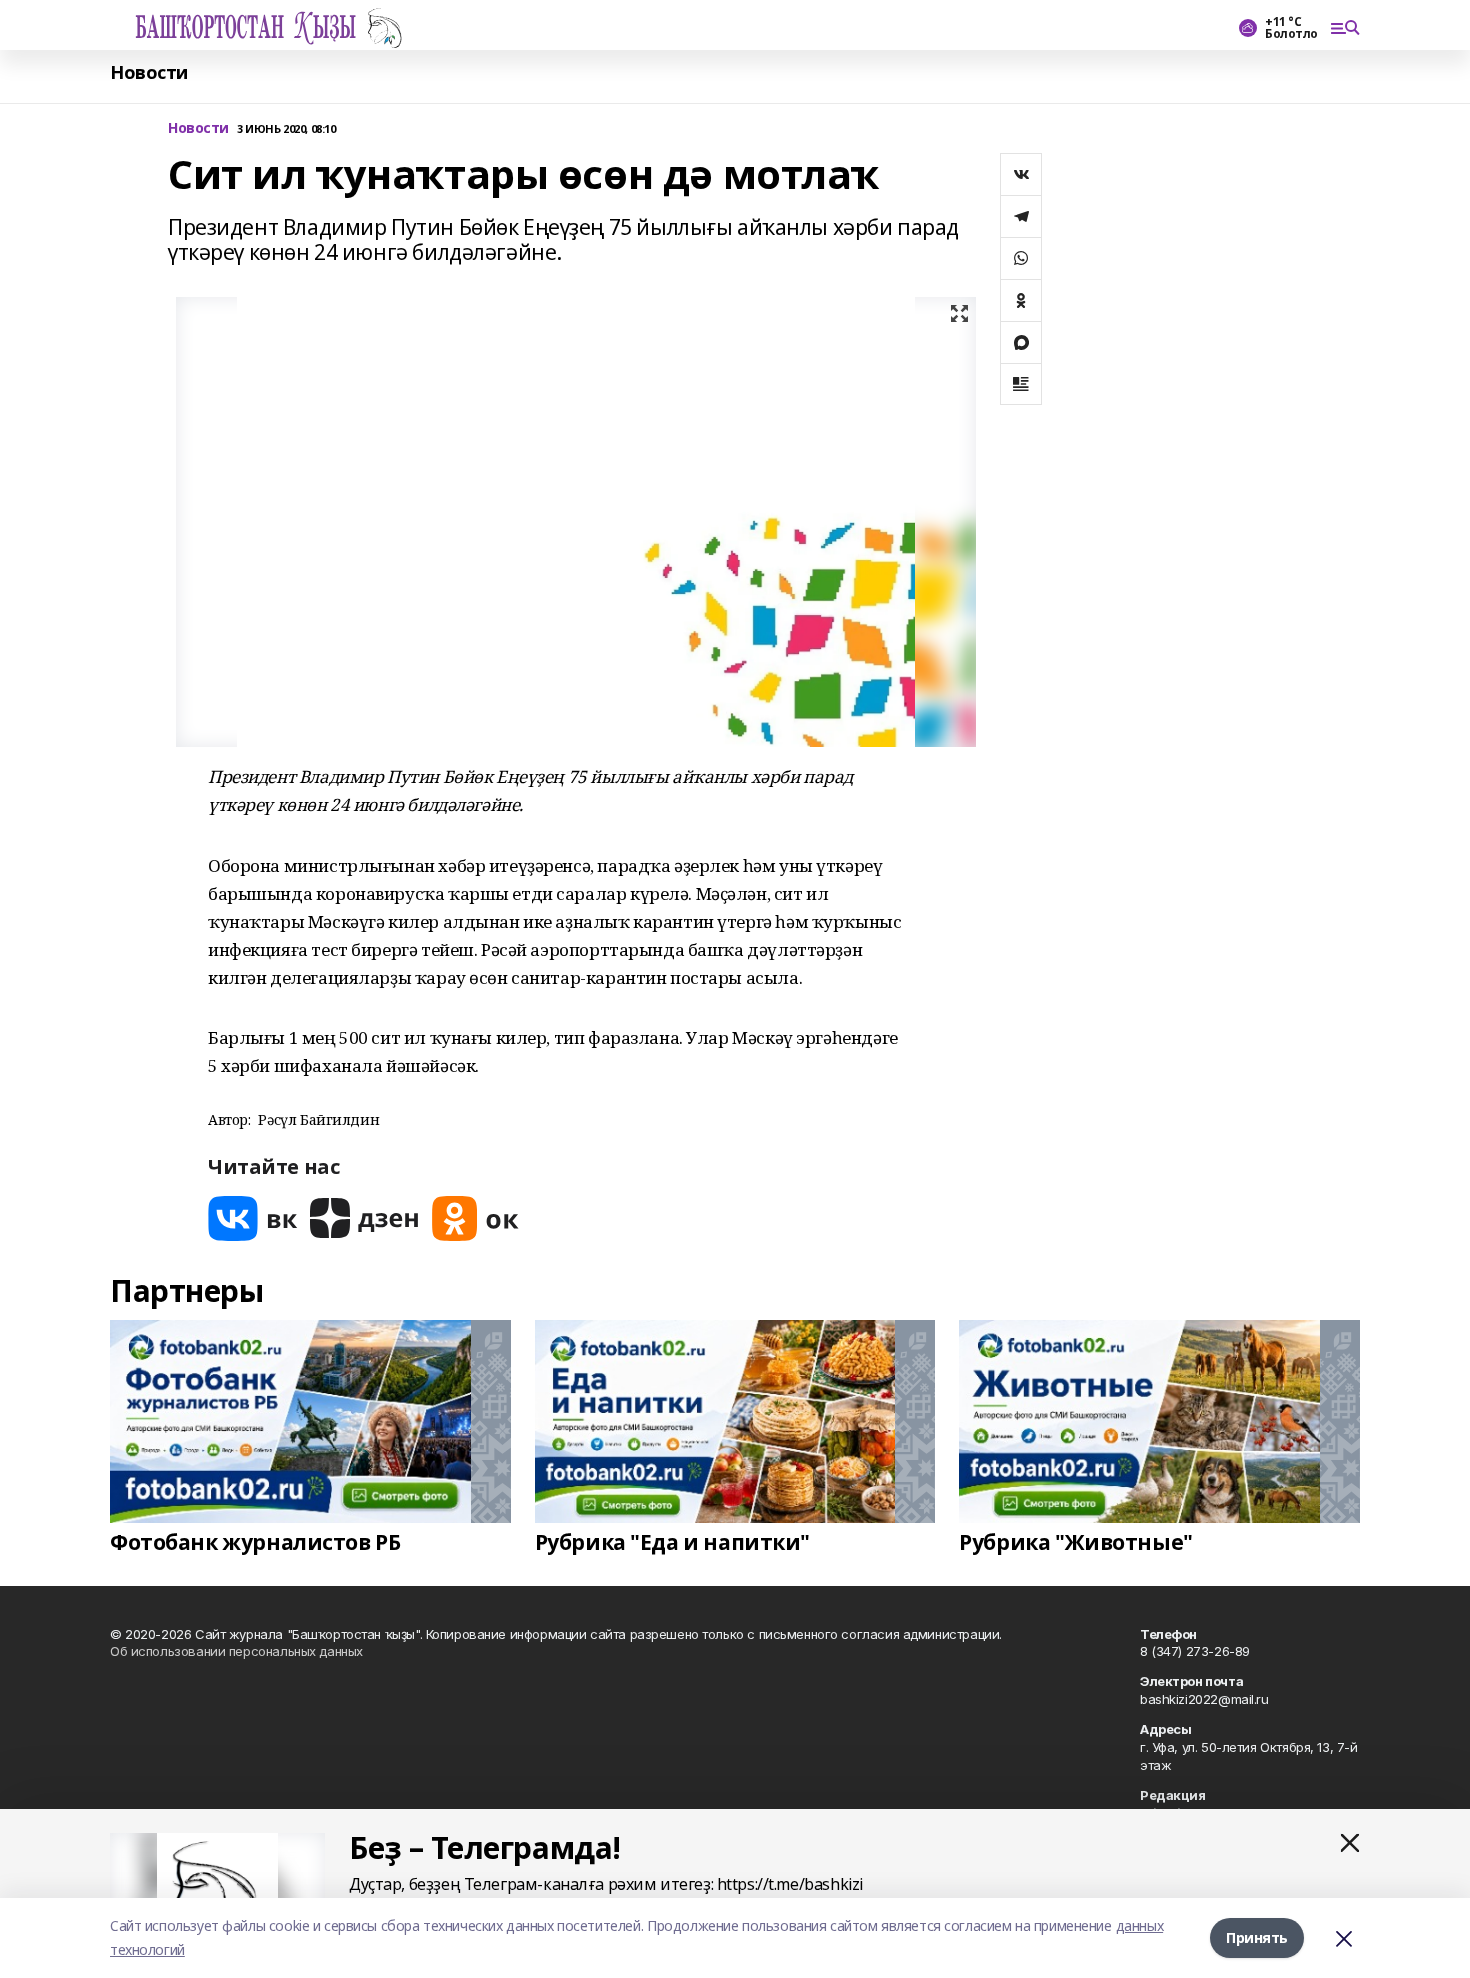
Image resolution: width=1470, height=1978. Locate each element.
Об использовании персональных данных (236, 1651)
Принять (1257, 1937)
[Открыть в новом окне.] (253, 1218)
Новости (149, 72)
